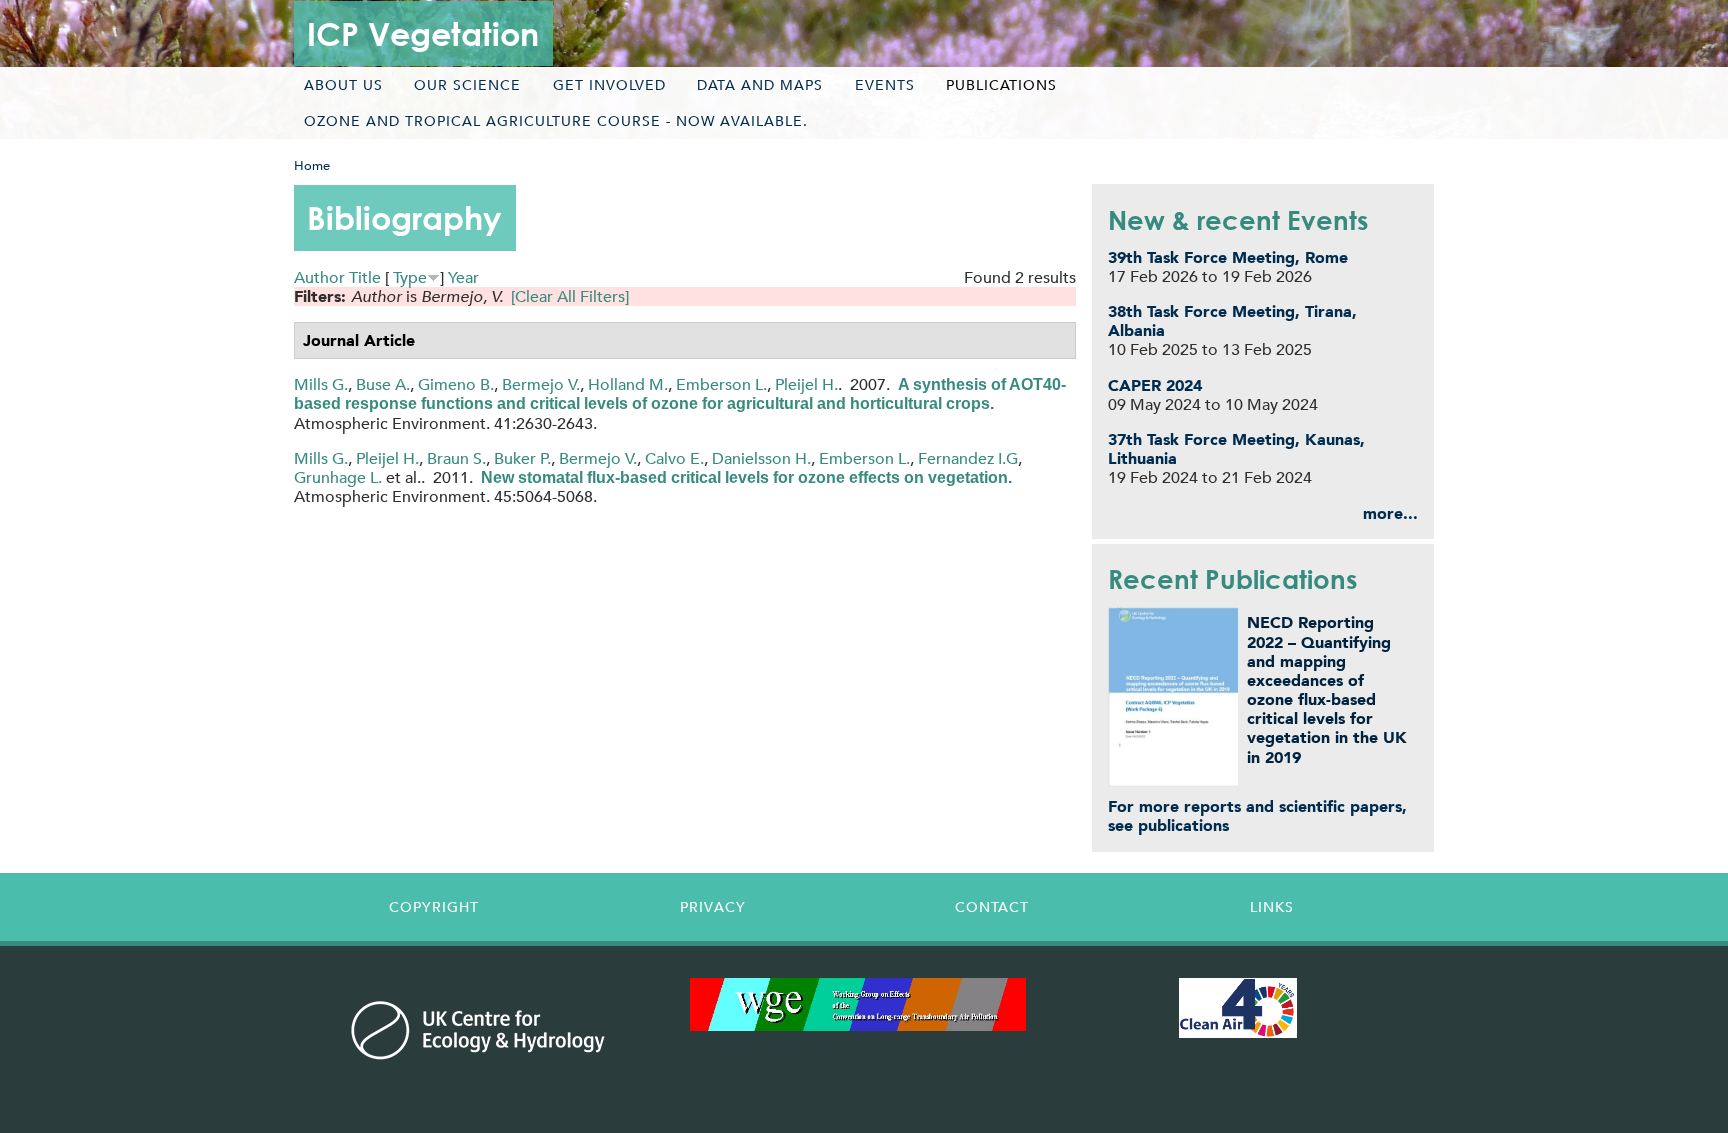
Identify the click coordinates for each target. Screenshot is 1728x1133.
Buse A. (383, 384)
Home (312, 165)
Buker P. (522, 458)
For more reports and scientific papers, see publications (1257, 816)
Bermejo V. (541, 384)
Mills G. (321, 384)
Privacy (713, 907)
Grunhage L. (338, 477)
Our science (467, 85)
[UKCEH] (478, 1030)
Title (365, 277)
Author (319, 277)
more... (1390, 513)
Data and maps (760, 85)
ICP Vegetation (423, 33)
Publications (1001, 85)
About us (343, 85)
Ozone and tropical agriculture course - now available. (556, 121)
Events (885, 85)
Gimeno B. (456, 384)
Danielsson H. (761, 458)
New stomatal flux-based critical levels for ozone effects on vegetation (744, 477)
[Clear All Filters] (570, 296)
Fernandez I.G (968, 458)
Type (410, 277)
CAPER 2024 (1155, 385)
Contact (992, 907)
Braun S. (456, 458)
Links (1272, 907)
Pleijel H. (806, 384)
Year (463, 277)
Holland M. (628, 384)
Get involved (609, 85)
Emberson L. (721, 384)
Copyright (434, 907)
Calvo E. (674, 458)
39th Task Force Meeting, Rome (1228, 257)
